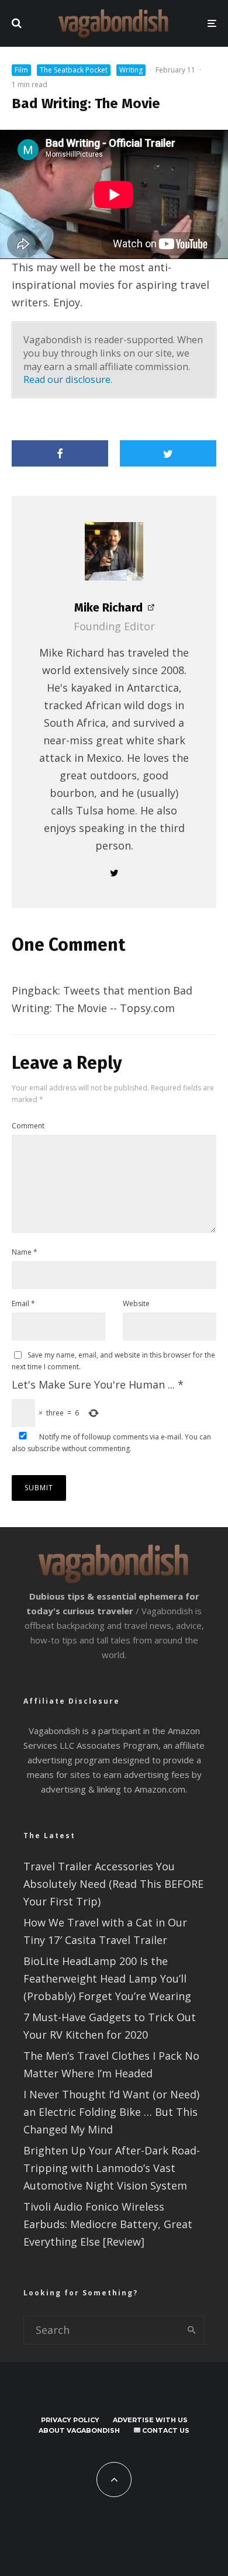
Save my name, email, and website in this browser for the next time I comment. (113, 1361)
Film (21, 70)
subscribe (44, 1448)
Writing (131, 70)
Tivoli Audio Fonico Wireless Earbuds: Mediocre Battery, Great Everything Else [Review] (108, 2224)
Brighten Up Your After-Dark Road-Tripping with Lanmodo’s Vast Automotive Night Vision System (112, 2168)
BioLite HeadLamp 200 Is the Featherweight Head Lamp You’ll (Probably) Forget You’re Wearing (107, 1978)
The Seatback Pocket (74, 70)
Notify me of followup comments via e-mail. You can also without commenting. (111, 1443)
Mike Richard (108, 607)
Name (25, 1252)
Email (23, 1303)
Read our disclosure (67, 379)
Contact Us (165, 2430)
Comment (28, 1126)
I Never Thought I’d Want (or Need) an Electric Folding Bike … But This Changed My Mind (111, 2112)
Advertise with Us (150, 2420)
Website (136, 1303)
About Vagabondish (79, 2430)
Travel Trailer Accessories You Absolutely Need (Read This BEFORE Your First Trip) (113, 1884)
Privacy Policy (70, 2420)
